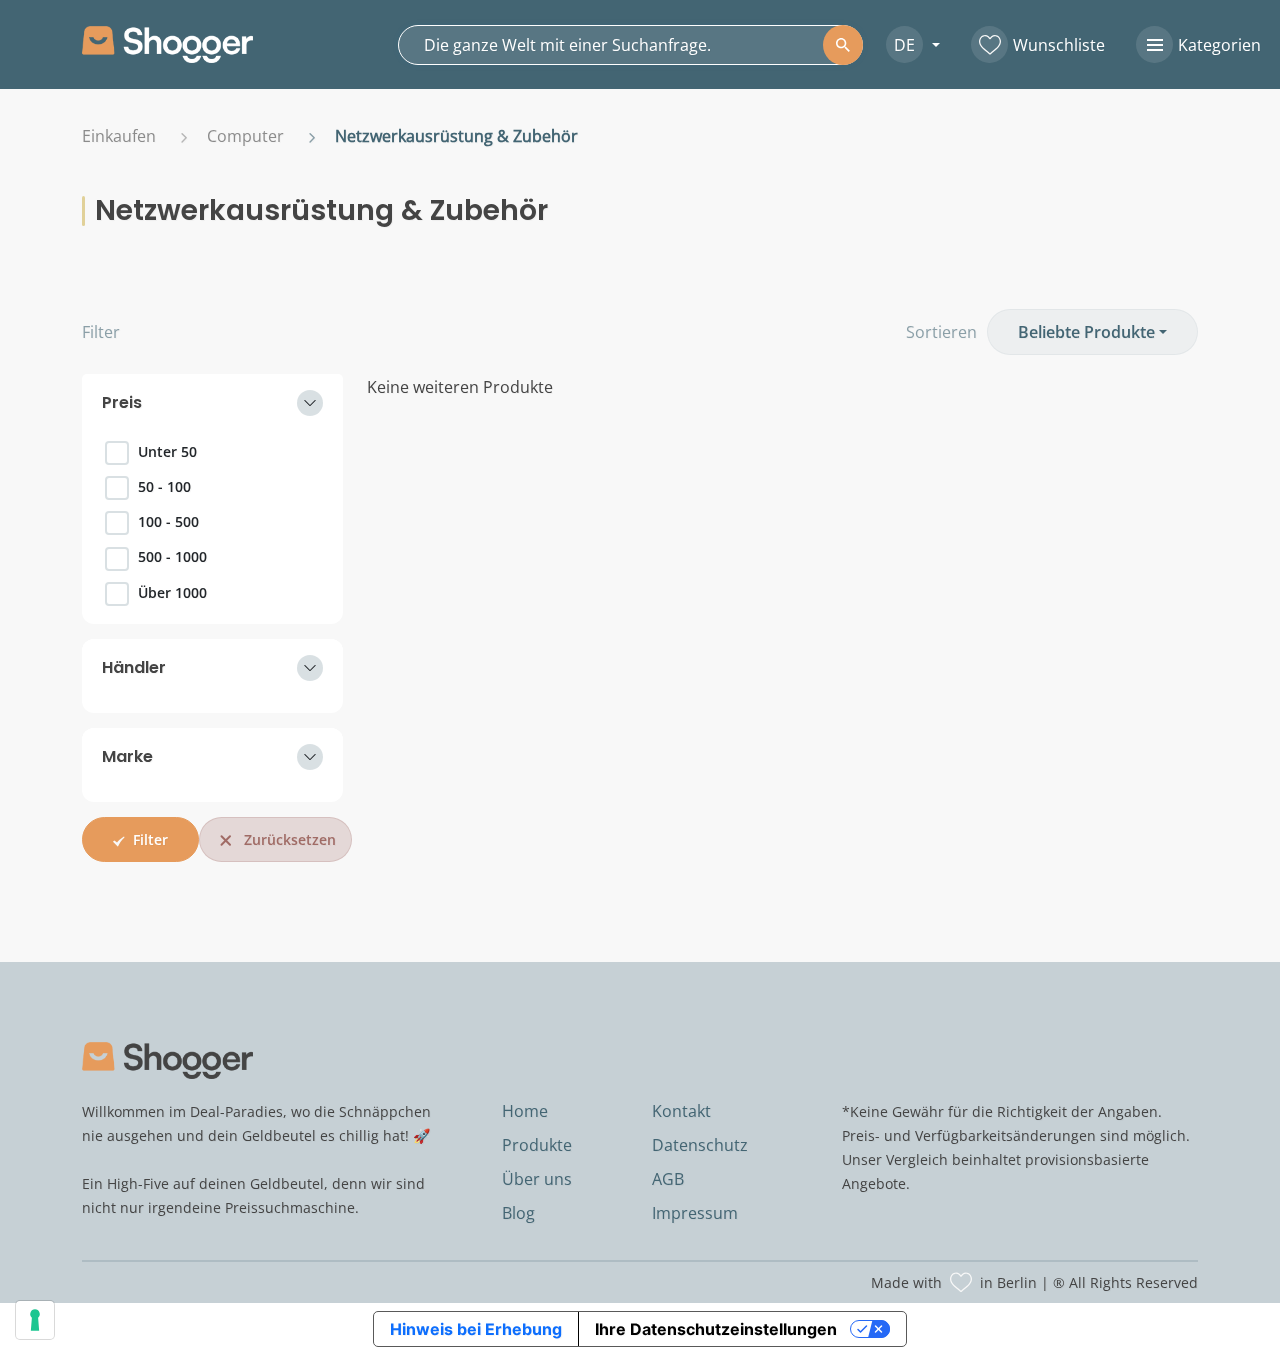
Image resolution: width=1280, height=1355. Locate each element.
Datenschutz (700, 1145)
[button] (905, 44)
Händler (134, 667)
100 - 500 (168, 521)
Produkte (537, 1145)
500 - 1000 (172, 556)
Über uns (537, 1179)
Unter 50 (167, 451)
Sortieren (941, 332)
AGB (668, 1179)
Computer (245, 136)
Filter (101, 332)
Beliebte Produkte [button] (1086, 332)
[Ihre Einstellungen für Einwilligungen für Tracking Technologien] (35, 1320)
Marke (127, 756)
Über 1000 (172, 592)
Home (525, 1111)
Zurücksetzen (290, 839)
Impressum (695, 1213)
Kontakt (681, 1111)
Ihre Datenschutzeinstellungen (716, 1329)
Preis (122, 402)
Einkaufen (119, 136)
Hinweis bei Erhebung (476, 1329)
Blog (518, 1213)
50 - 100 (164, 486)
